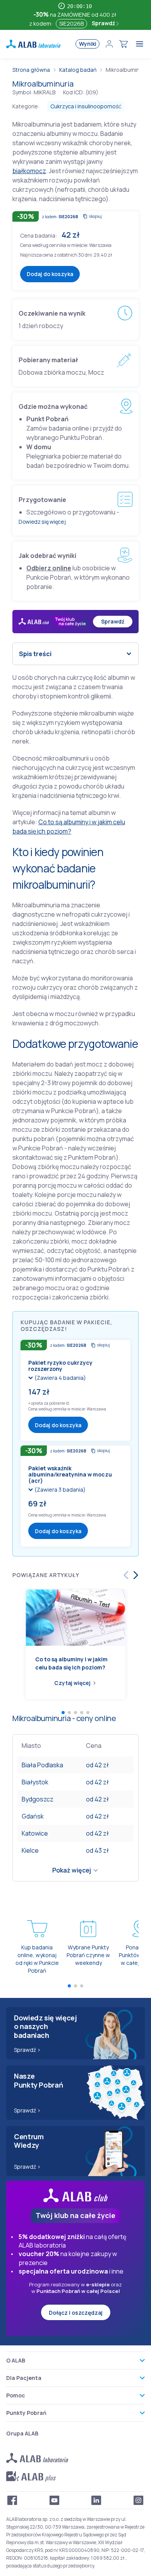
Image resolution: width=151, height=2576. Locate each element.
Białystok (35, 1782)
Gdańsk (33, 1816)
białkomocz (29, 171)
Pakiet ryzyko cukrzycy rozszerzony (60, 1366)
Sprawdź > (27, 2050)
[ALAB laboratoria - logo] (33, 44)
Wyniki (88, 44)
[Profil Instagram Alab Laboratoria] (139, 2500)
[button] (68, 1403)
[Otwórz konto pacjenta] (109, 44)
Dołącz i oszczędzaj (76, 2313)
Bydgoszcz (38, 1799)
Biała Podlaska (42, 1765)
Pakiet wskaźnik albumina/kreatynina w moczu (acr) (70, 1474)
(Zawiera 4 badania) (60, 1378)
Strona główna (31, 70)
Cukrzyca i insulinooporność (86, 106)
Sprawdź (104, 23)
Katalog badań (78, 70)
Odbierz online (49, 568)
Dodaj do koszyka (50, 274)
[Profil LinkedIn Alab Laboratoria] (96, 2500)
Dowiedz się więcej (42, 522)
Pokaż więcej (72, 1870)
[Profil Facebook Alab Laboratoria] (12, 2500)
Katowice (35, 1833)
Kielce (30, 1850)
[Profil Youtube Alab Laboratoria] (55, 2500)
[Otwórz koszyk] (124, 44)
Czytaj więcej (72, 1683)
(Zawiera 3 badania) (60, 1489)
